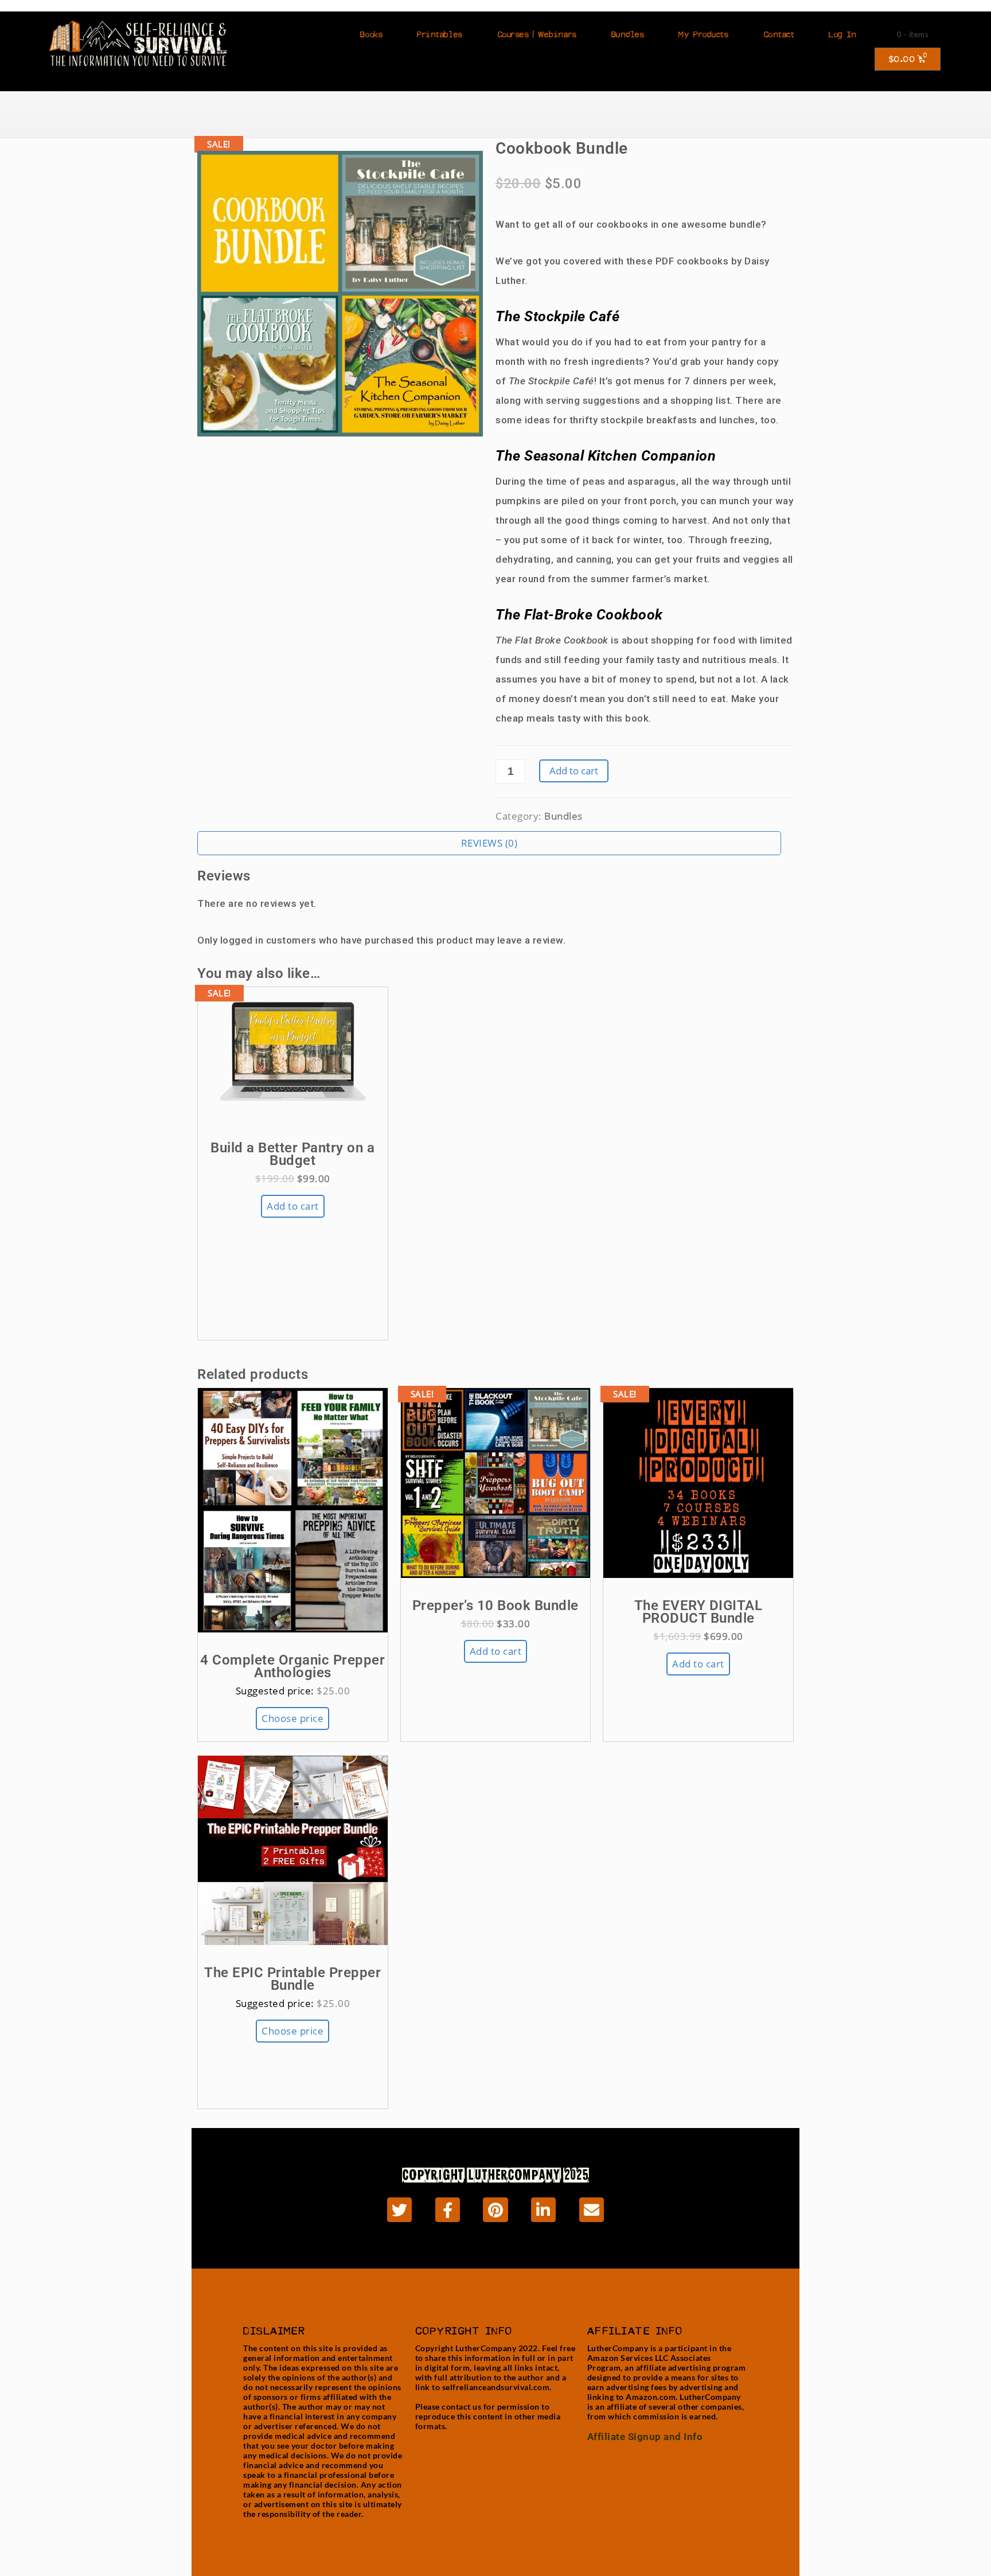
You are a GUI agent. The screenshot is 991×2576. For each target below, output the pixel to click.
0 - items (913, 34)
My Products (703, 34)
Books (371, 34)
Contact (779, 34)
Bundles (628, 34)
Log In (842, 34)
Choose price (292, 1718)
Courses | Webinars (537, 34)
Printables (440, 34)
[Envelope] (592, 2210)
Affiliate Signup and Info (645, 2437)
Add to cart (574, 771)
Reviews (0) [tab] (489, 843)
